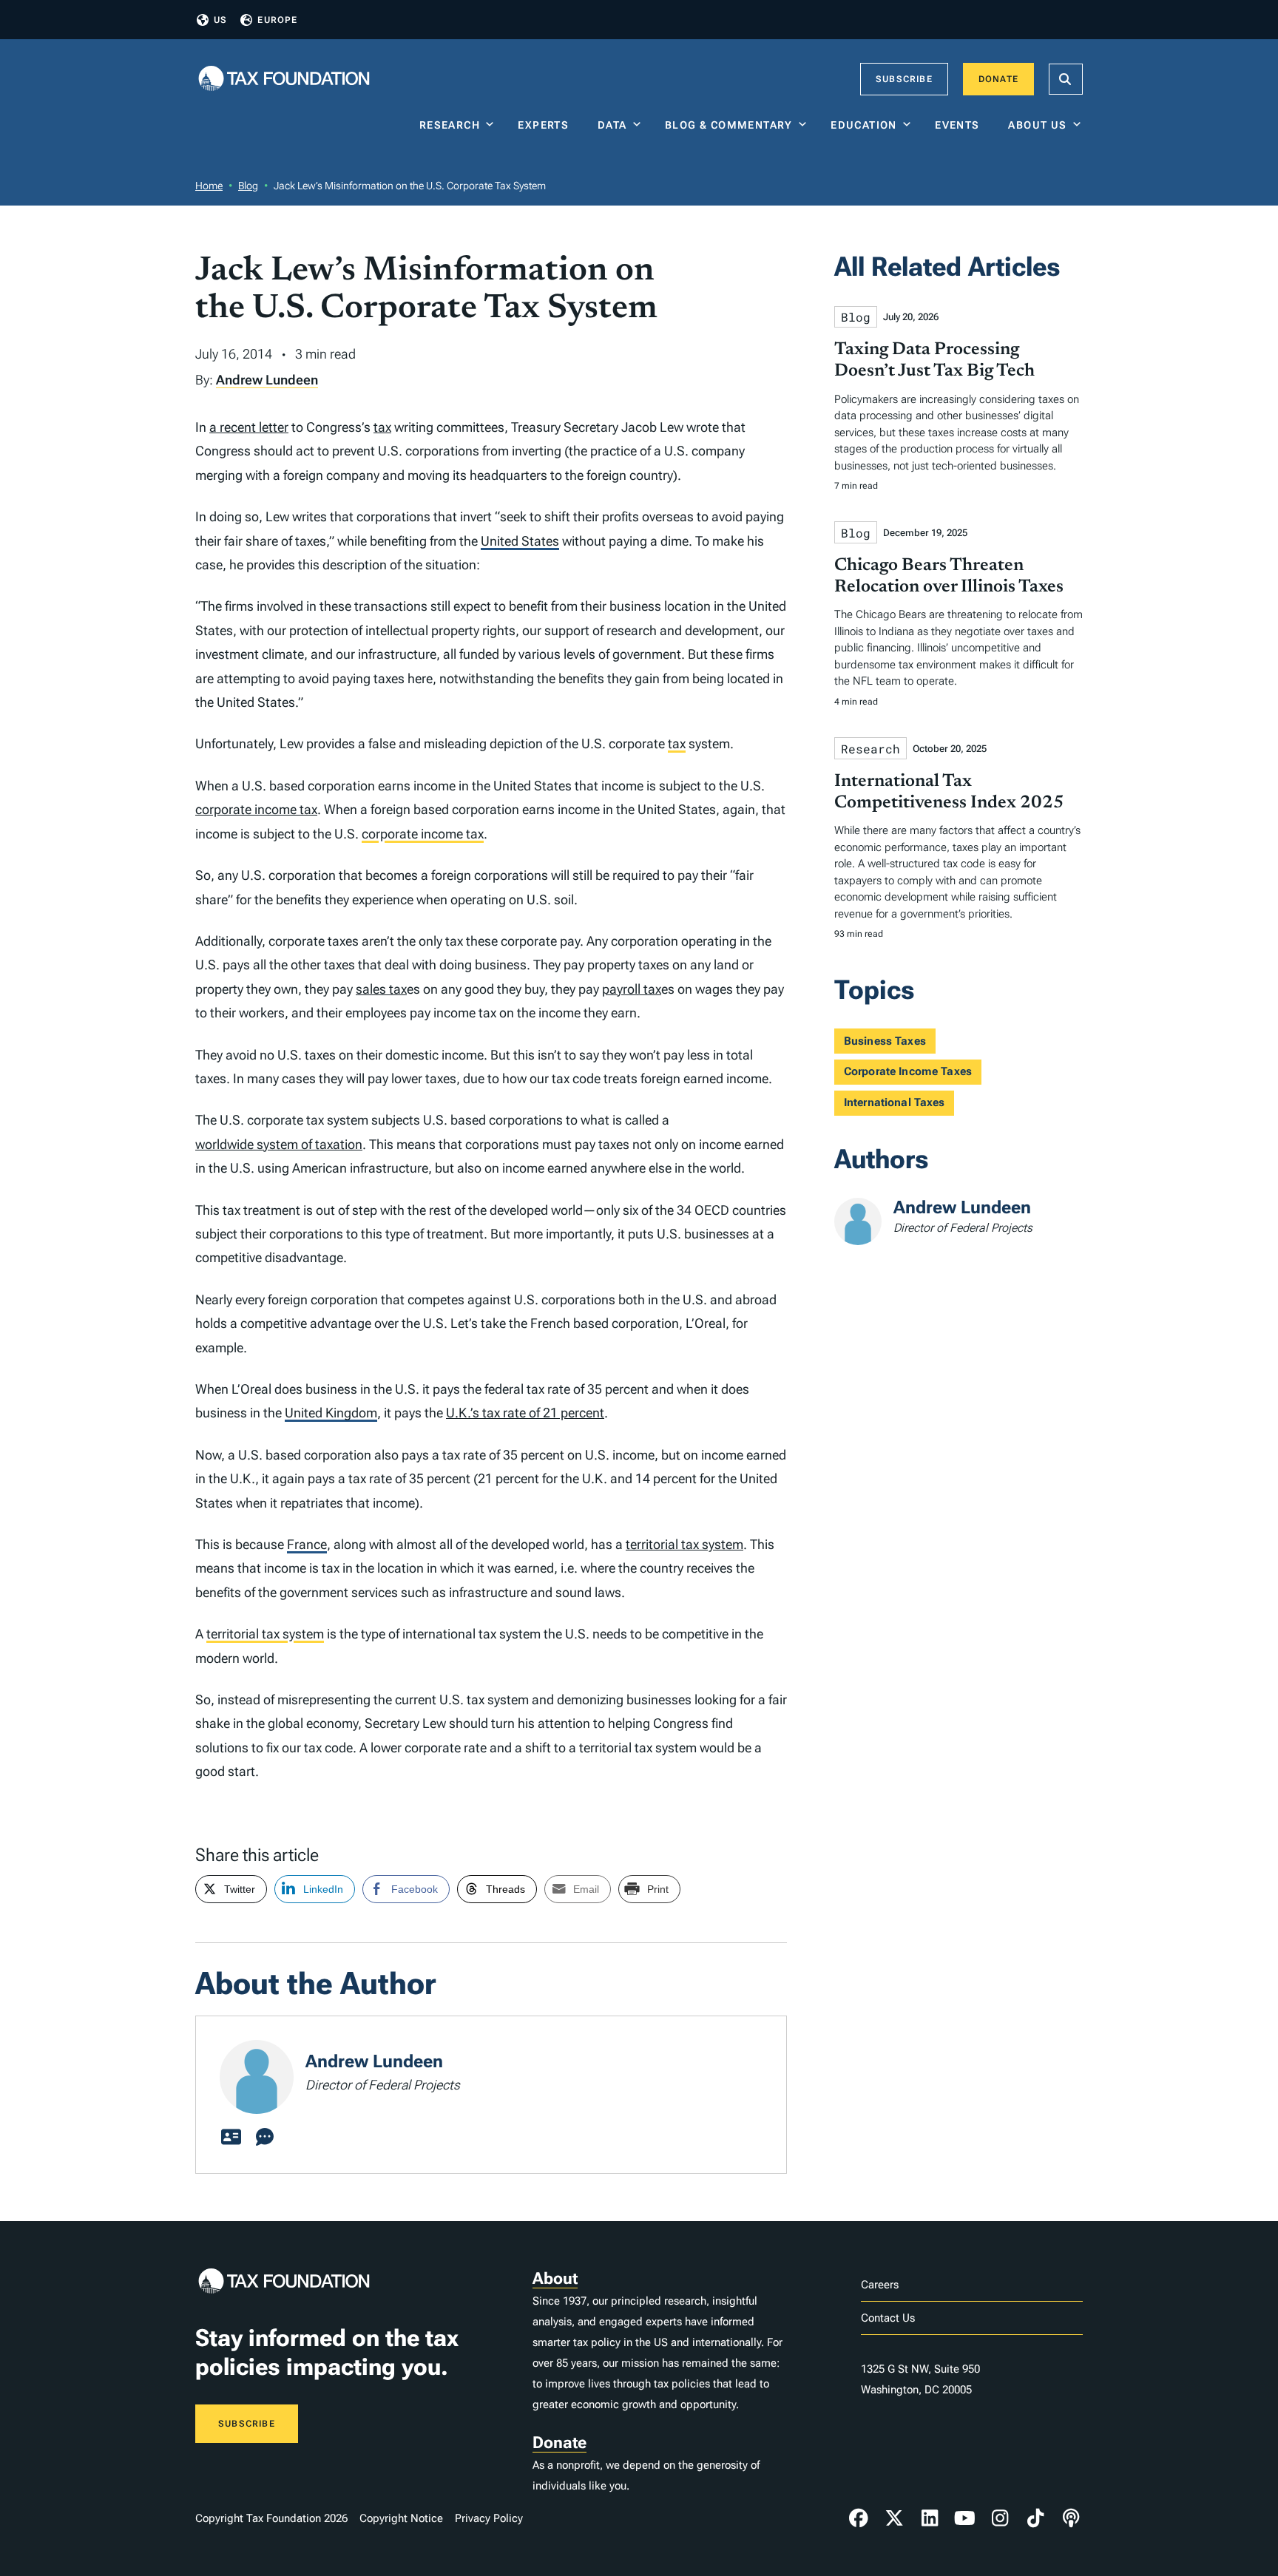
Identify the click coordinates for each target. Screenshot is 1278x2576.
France (307, 1544)
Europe (277, 20)
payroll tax (632, 989)
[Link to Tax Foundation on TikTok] (1035, 2518)
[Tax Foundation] (284, 79)
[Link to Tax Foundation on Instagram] (1000, 2518)
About (555, 2278)
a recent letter (249, 427)
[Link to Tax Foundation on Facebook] (859, 2518)
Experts (547, 125)
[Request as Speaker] (265, 2138)
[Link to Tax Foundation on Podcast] (1071, 2518)
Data (612, 125)
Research (450, 125)
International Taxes (895, 1102)
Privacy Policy (489, 2518)
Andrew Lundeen (267, 380)
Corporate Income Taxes (908, 1071)
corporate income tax (256, 809)
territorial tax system (684, 1544)
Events (960, 125)
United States (520, 541)
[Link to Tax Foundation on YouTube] (965, 2518)
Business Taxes (885, 1041)
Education (864, 125)
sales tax (381, 989)
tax (382, 427)
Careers (880, 2285)
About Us (1037, 125)
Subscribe (904, 79)
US (220, 20)
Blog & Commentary (729, 125)
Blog (248, 186)
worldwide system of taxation (279, 1144)
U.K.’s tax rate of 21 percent (525, 1413)
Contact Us (888, 2318)
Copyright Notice (401, 2518)
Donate (998, 79)
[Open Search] (1066, 79)
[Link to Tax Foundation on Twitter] (894, 2518)
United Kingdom (331, 1413)
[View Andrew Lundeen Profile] (231, 2138)
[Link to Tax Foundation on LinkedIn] (930, 2518)
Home (209, 186)
